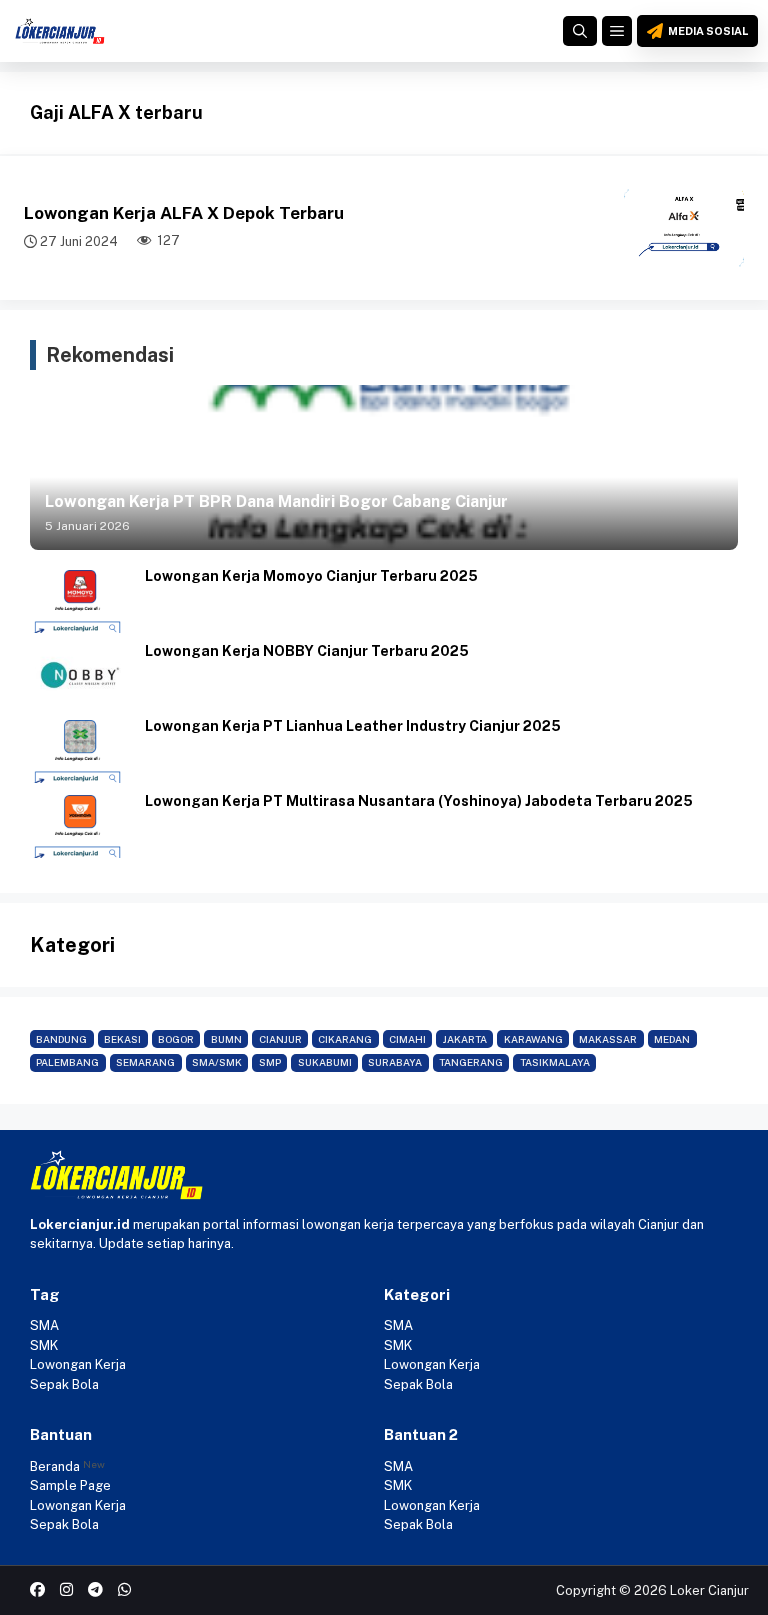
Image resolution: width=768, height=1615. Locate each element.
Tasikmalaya (555, 1062)
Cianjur (280, 1039)
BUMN (226, 1039)
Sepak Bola (64, 1384)
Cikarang (345, 1039)
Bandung (61, 1039)
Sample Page (70, 1485)
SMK (44, 1345)
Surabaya (395, 1062)
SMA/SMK (217, 1062)
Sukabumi (325, 1062)
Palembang (67, 1062)
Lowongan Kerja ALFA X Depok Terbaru (184, 213)
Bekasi (122, 1039)
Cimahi (407, 1039)
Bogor (176, 1039)
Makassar (608, 1039)
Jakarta (465, 1039)
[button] (580, 31)
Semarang (145, 1062)
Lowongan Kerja (78, 1364)
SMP (270, 1062)
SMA (44, 1325)
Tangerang (471, 1062)
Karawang (533, 1039)
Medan (672, 1039)
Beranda (55, 1466)
